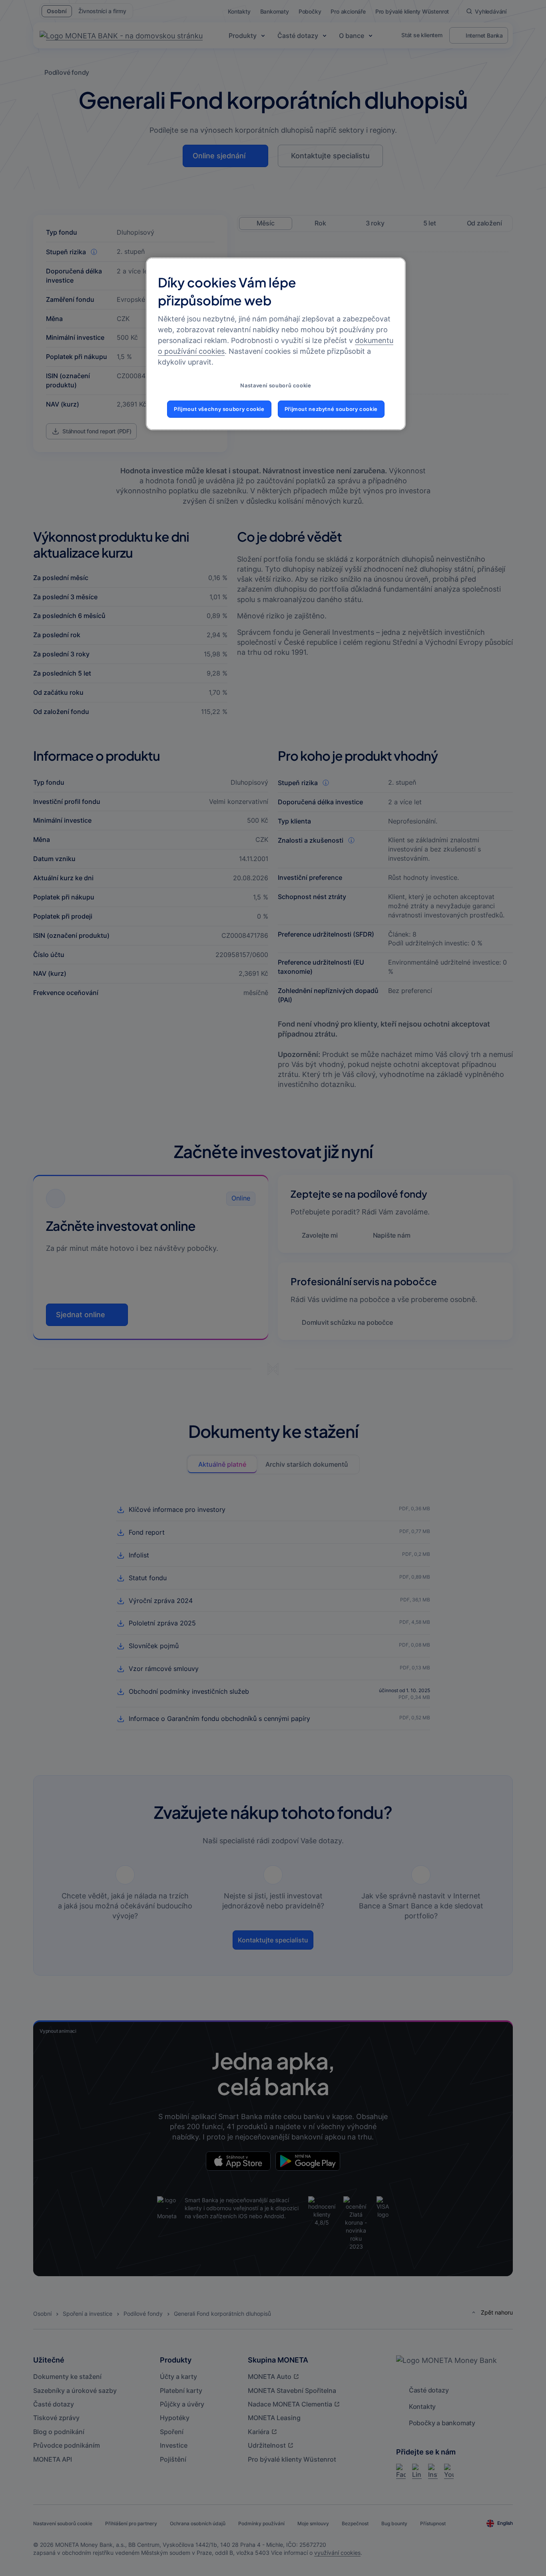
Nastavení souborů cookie (276, 386)
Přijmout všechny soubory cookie (219, 409)
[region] (276, 344)
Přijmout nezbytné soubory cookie (331, 409)
